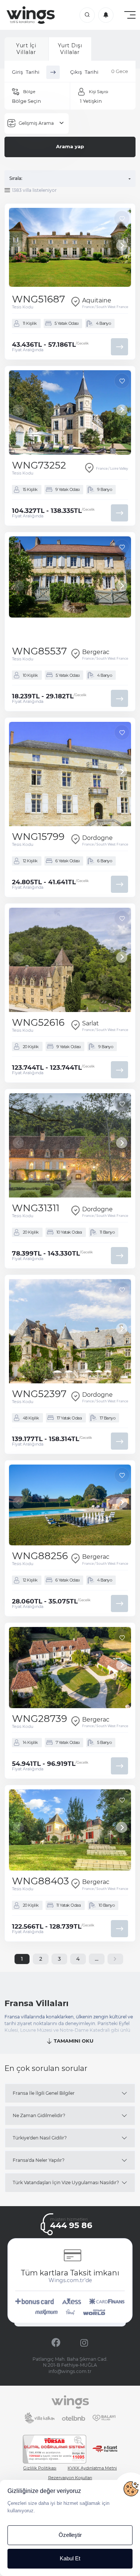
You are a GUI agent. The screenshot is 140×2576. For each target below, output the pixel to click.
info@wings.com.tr (70, 2371)
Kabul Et (70, 2558)
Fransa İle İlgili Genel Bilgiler (44, 2093)
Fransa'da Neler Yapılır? (39, 2160)
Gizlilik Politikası (40, 2468)
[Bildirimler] (106, 15)
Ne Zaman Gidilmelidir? (39, 2115)
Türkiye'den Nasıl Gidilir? (40, 2138)
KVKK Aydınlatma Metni (92, 2468)
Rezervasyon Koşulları (70, 2478)
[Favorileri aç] (87, 15)
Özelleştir (70, 2535)
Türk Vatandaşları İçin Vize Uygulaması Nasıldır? (66, 2182)
